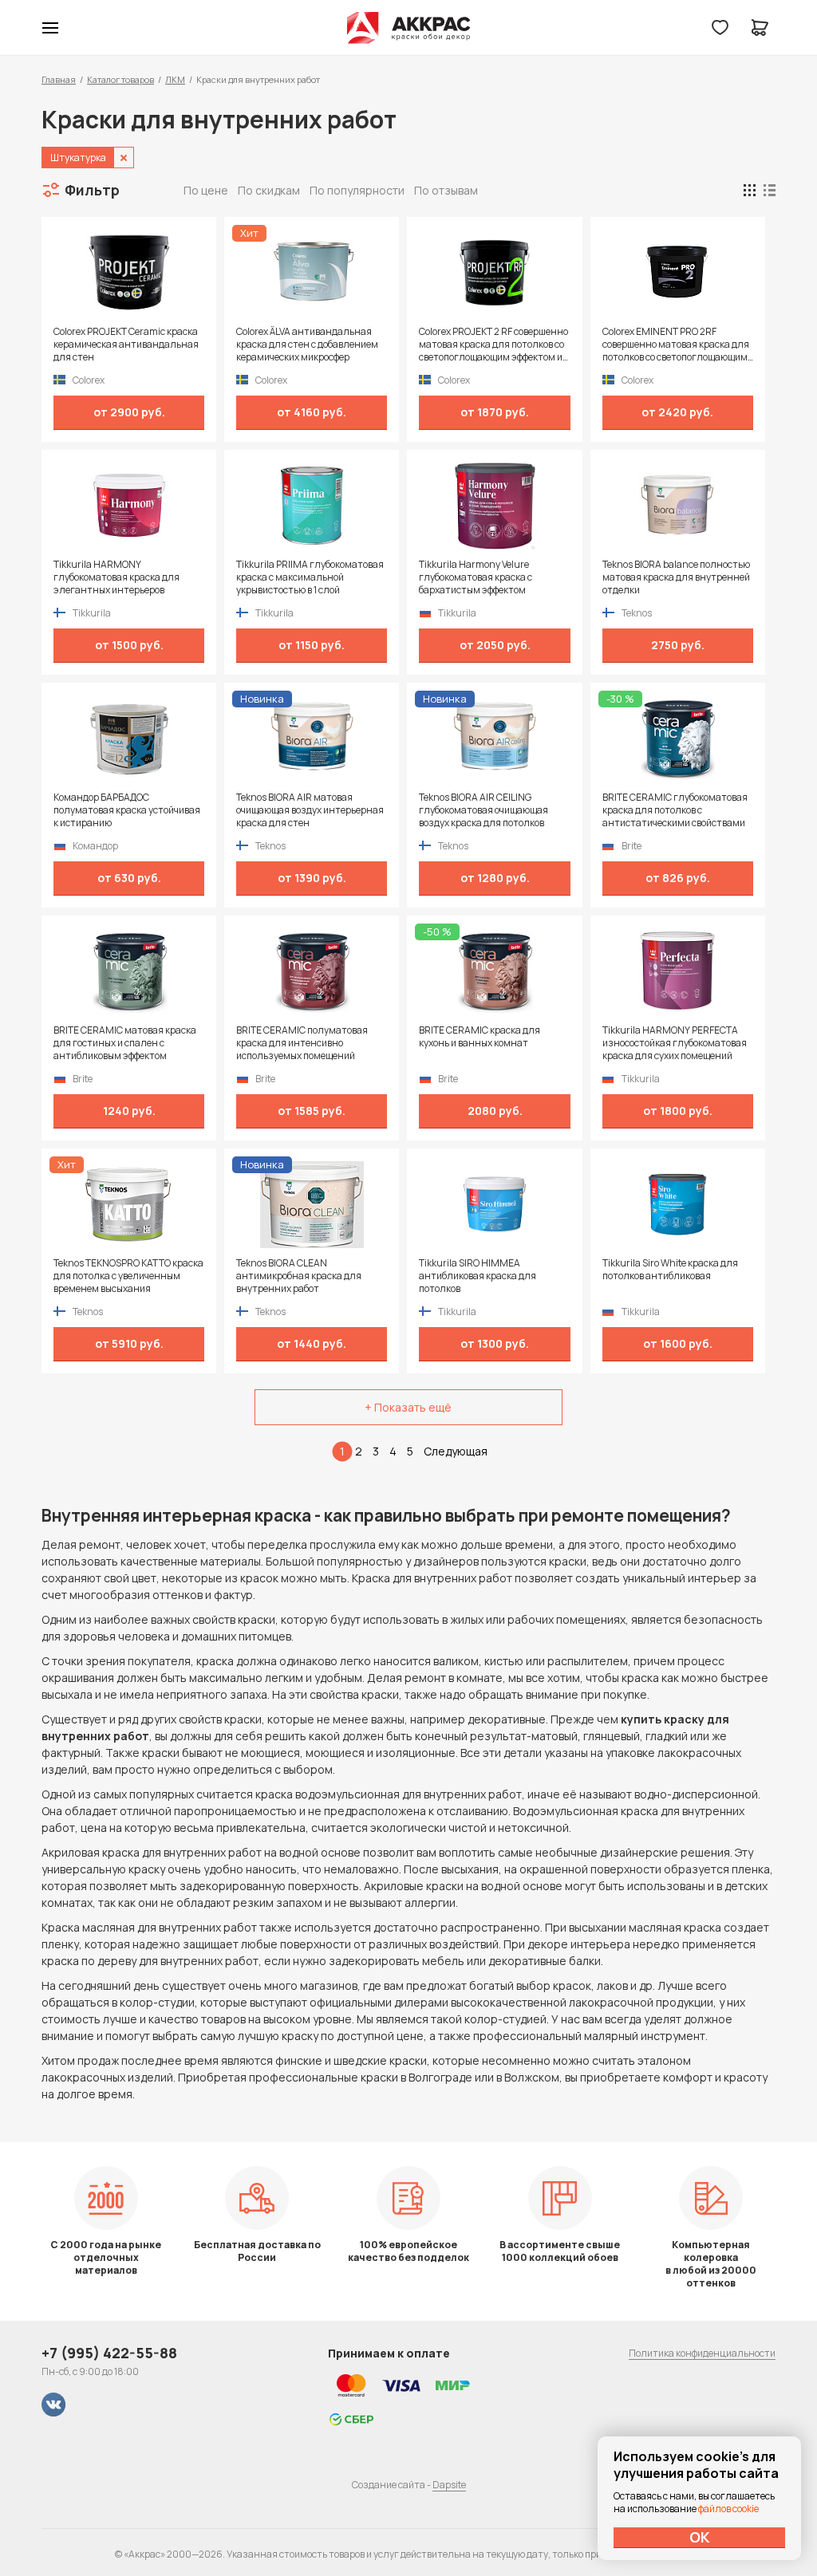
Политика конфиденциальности (702, 2353)
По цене (206, 190)
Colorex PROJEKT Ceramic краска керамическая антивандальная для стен (126, 345)
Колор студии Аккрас (409, 28)
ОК (700, 2537)
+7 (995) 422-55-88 (109, 2353)
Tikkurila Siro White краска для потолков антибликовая (670, 1270)
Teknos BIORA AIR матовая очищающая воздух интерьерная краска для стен (310, 810)
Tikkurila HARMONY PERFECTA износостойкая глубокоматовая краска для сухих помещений (675, 1043)
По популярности (357, 190)
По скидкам (269, 190)
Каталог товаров (120, 79)
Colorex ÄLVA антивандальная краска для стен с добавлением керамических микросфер (307, 345)
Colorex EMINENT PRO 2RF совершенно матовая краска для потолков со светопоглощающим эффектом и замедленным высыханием (676, 345)
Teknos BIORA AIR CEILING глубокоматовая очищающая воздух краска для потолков (483, 810)
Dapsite (449, 2485)
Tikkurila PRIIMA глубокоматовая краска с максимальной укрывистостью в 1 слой (310, 577)
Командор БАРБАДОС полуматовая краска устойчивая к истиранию (127, 810)
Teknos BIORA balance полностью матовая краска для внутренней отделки (676, 577)
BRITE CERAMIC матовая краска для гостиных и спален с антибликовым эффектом (125, 1043)
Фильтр (92, 190)
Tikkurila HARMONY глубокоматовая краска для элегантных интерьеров (116, 577)
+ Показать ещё (408, 1407)
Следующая (456, 1451)
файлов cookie (728, 2509)
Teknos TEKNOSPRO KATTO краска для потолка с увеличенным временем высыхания (128, 1276)
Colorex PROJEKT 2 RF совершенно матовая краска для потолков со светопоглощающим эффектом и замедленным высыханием (493, 345)
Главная (59, 79)
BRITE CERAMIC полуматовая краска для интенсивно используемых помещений (302, 1043)
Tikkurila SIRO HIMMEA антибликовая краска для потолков (478, 1276)
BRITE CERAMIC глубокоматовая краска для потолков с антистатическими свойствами (675, 810)
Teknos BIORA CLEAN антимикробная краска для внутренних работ (299, 1276)
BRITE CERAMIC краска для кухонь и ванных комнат (480, 1037)
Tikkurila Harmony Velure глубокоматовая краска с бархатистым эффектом (476, 577)
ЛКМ (175, 79)
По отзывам (446, 190)
